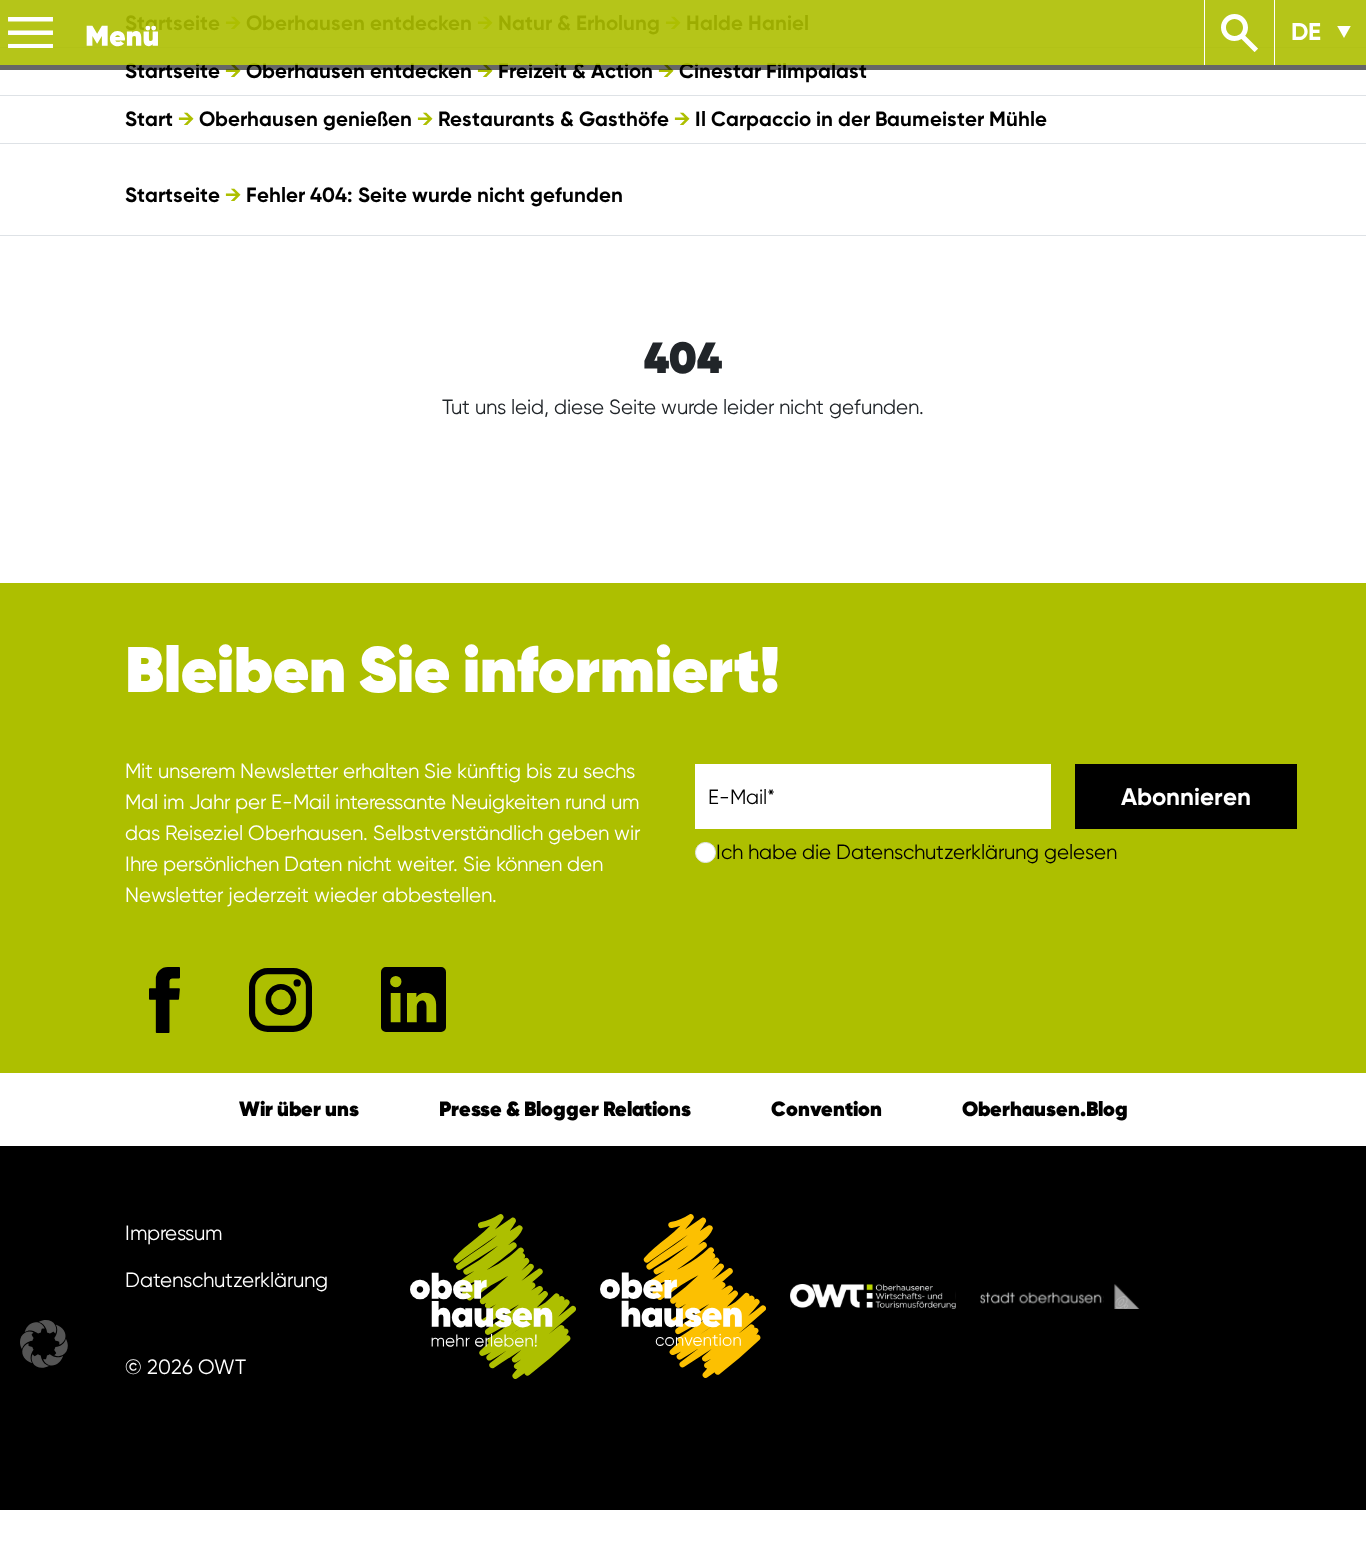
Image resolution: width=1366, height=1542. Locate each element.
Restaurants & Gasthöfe (553, 119)
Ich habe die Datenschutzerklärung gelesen (916, 852)
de (1306, 31)
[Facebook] (164, 1000)
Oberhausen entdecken (359, 71)
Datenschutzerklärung (226, 1280)
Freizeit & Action (575, 71)
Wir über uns (299, 1109)
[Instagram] (280, 999)
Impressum (173, 1233)
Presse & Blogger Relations (565, 1109)
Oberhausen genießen (305, 119)
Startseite (172, 71)
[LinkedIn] (413, 999)
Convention (826, 1109)
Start (149, 119)
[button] (44, 1344)
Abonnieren (1186, 796)
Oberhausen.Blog (1045, 1109)
